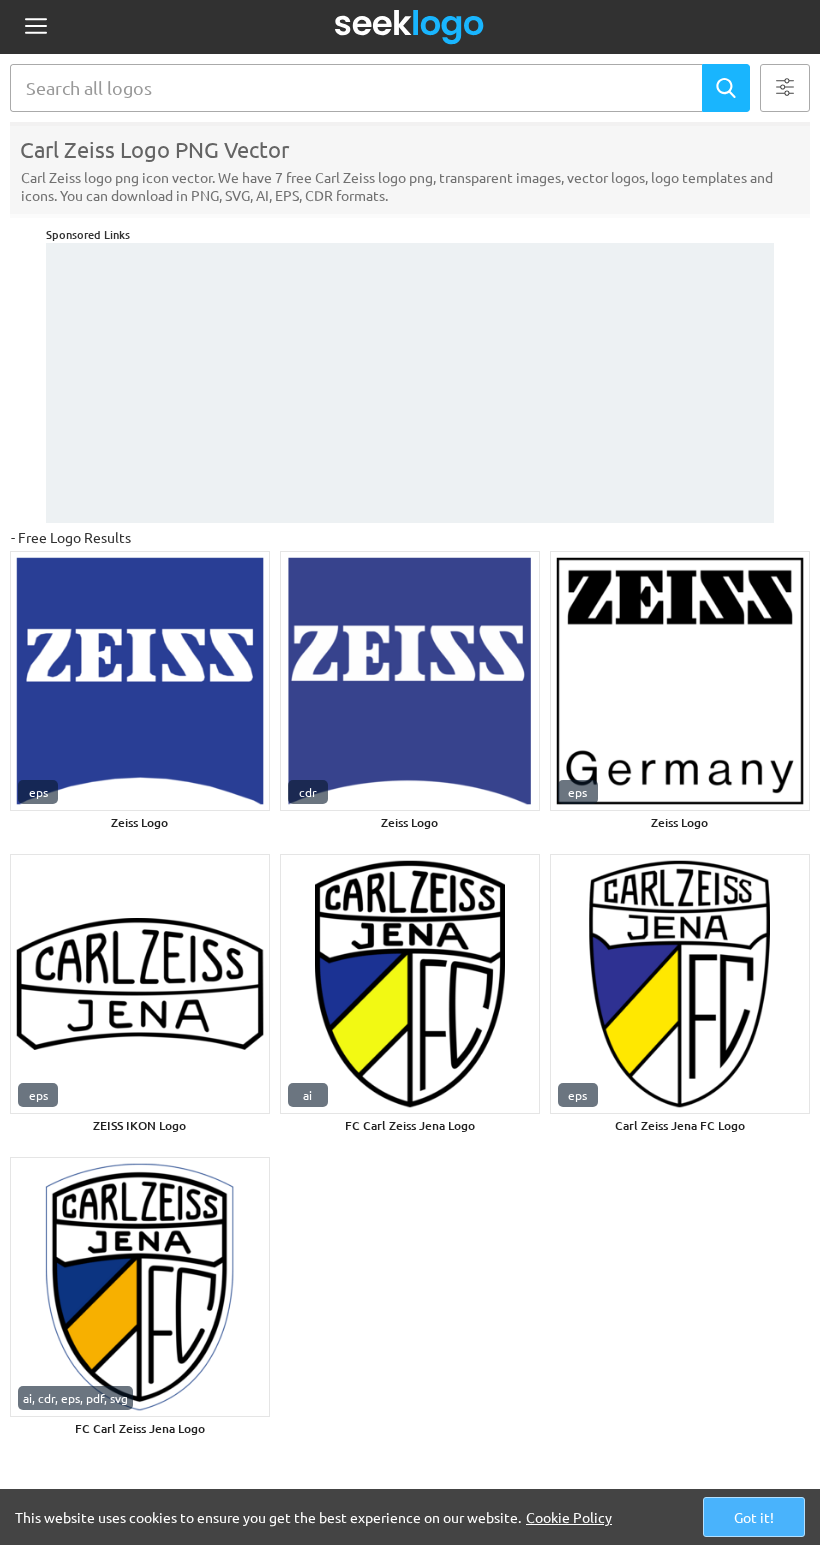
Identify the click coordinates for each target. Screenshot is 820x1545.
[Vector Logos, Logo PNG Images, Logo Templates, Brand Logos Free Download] (410, 27)
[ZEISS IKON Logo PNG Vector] (140, 984)
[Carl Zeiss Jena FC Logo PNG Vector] (680, 984)
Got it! (754, 1517)
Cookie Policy (569, 1517)
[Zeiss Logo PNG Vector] (140, 681)
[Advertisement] (410, 383)
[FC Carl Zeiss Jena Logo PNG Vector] (410, 984)
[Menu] (35, 27)
